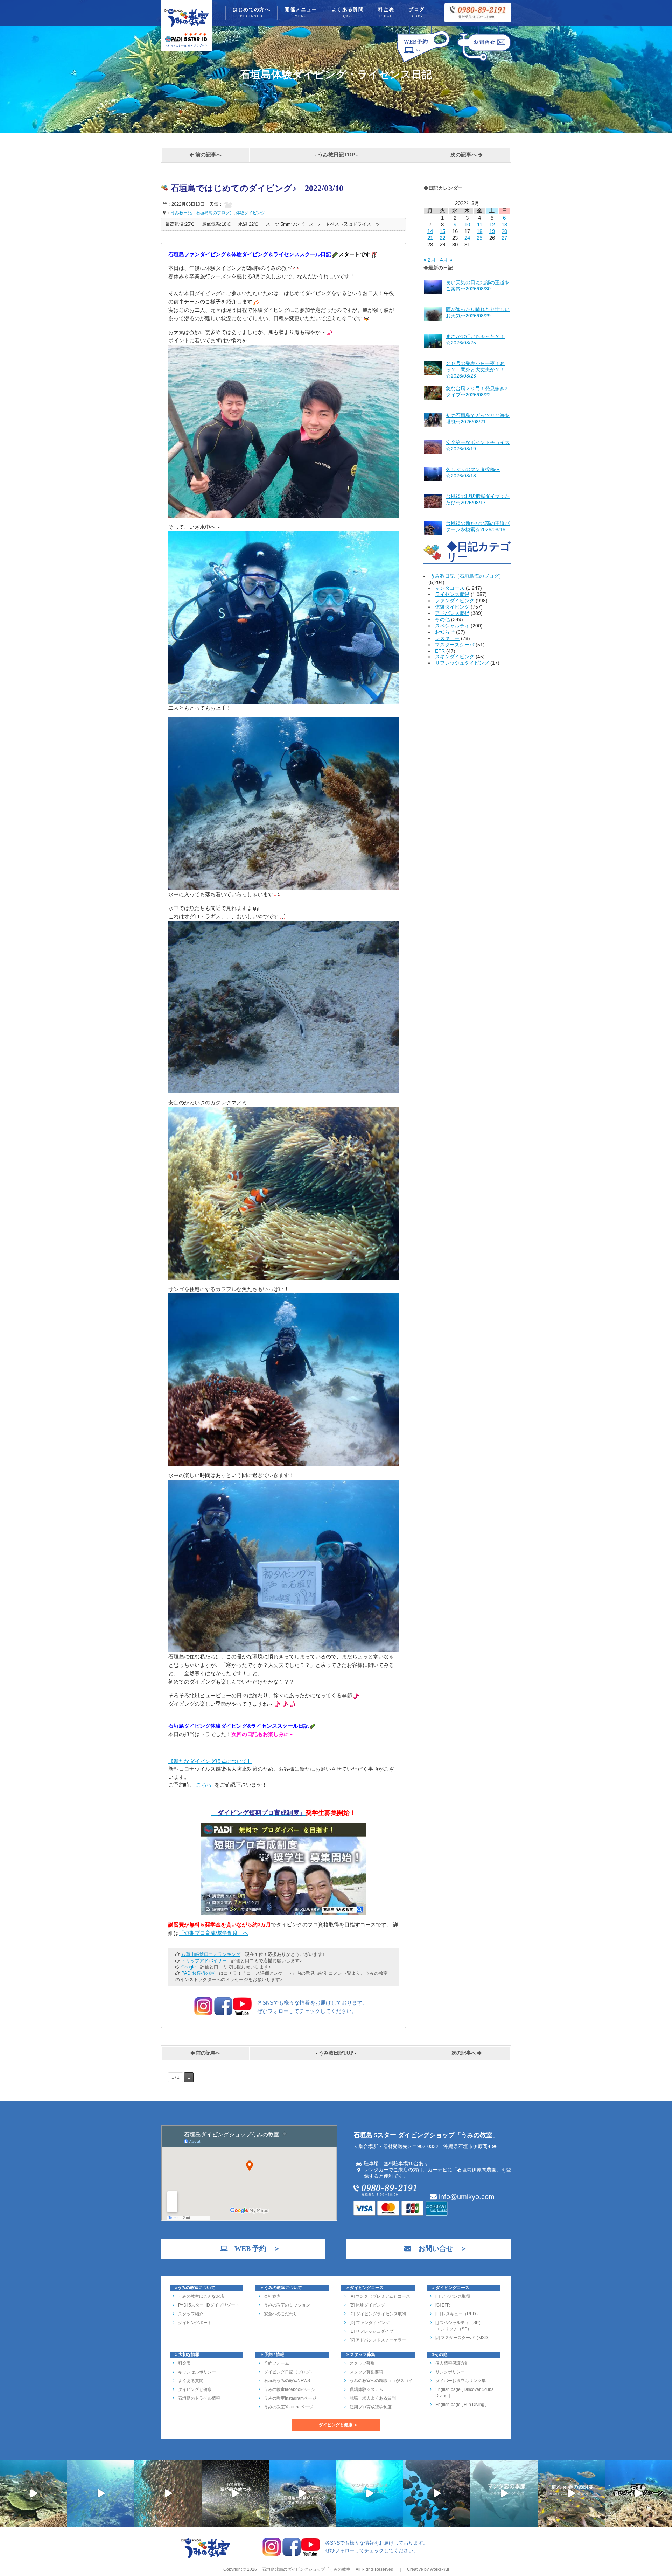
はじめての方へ (252, 12)
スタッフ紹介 (191, 2314)
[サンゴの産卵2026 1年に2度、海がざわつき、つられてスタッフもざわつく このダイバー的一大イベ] (235, 2493)
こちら (204, 1785)
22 (442, 238)
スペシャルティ (452, 626)
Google (188, 1967)
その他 (442, 619)
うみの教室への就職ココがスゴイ (381, 2381)
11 (480, 224)
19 (492, 231)
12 (492, 224)
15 (442, 231)
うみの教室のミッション (287, 2305)
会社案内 (272, 2296)
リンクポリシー (450, 2372)
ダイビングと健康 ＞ (338, 2425)
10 (467, 224)
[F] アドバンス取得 (453, 2296)
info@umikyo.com (466, 2197)
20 (504, 231)
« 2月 (430, 260)
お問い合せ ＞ (439, 2248)
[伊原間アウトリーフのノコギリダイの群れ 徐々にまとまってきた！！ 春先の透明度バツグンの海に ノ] (571, 2493)
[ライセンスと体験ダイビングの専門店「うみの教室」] (206, 2557)
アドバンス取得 (452, 613)
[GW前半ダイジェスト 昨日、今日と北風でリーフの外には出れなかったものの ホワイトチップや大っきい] (370, 2493)
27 (504, 238)
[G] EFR (443, 2305)
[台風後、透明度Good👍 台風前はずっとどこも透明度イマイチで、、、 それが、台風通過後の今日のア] (101, 2493)
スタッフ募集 (362, 2363)
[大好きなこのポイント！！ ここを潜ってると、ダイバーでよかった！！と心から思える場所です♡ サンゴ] (34, 2493)
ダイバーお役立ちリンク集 (461, 2381)
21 (430, 238)
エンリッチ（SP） (453, 2329)
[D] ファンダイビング (370, 2323)
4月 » (446, 260)
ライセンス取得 (452, 594)
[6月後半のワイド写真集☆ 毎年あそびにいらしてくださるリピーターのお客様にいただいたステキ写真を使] (168, 2493)
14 (430, 231)
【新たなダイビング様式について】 (210, 1761)
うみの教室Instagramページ (290, 2398)
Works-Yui (439, 2569)
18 (479, 231)
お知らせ (445, 632)
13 (504, 224)
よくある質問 (348, 12)
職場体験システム (366, 2389)
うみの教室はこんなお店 (201, 2296)
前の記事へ (208, 155)
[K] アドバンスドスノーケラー (378, 2340)
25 (479, 238)
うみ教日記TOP (336, 155)
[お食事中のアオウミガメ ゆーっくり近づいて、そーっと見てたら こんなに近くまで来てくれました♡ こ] (302, 2493)
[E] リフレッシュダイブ (372, 2331)
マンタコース (450, 588)
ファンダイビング (455, 601)
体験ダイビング (452, 607)
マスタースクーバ (455, 645)
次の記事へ (464, 155)
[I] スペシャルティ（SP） (459, 2323)
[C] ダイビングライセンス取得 (378, 2314)
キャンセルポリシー (197, 2372)
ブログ (416, 12)
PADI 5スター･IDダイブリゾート (209, 2305)
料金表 (386, 12)
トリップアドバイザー (204, 1961)
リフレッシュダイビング (462, 663)
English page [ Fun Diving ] (461, 2405)
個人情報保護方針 (452, 2363)
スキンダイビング (455, 657)
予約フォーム (276, 2363)
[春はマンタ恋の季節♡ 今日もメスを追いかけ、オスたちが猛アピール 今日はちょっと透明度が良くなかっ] (504, 2493)
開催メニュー (301, 12)
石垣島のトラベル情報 (199, 2398)
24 (467, 238)
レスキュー (447, 638)
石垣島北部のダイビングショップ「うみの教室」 (308, 2569)
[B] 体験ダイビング (367, 2305)
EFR (440, 651)
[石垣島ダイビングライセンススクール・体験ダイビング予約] (423, 62)
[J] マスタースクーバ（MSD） (464, 2338)
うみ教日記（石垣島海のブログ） (467, 576)
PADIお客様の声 (198, 1973)
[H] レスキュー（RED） (458, 2314)
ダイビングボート (195, 2323)
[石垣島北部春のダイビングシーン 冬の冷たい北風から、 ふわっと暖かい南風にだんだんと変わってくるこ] (638, 2493)
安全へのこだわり (281, 2314)
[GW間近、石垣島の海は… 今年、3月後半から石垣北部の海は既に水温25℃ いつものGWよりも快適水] (437, 2493)
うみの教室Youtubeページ (289, 2407)
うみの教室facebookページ (289, 2389)
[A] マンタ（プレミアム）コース (380, 2296)
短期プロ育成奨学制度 (371, 2407)
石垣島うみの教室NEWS (287, 2381)
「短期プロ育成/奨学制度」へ (214, 1933)
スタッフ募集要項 (366, 2372)
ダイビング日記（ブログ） (289, 2372)
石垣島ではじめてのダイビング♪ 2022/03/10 (257, 188)
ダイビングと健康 (195, 2389)
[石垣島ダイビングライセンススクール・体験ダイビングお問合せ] (484, 62)
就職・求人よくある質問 (373, 2398)
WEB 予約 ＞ (254, 2248)
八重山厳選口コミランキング (211, 1954)
